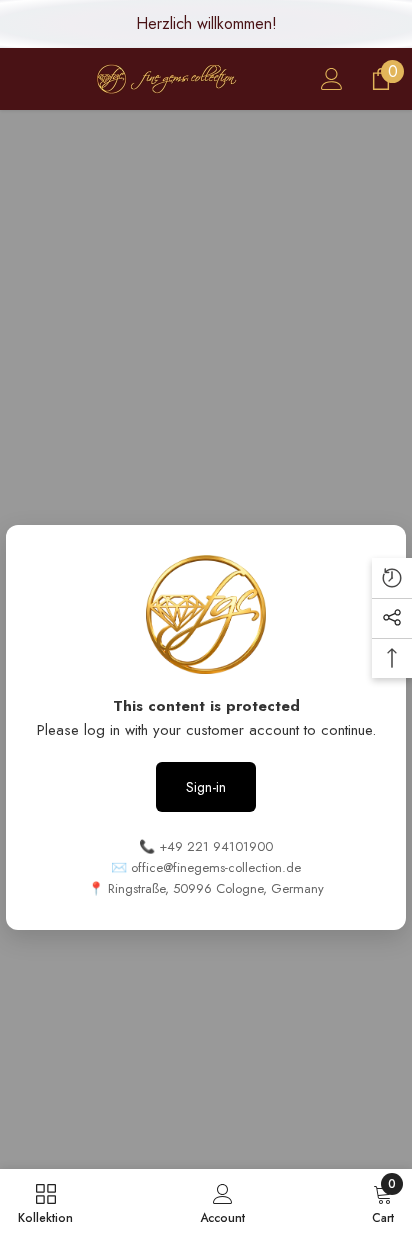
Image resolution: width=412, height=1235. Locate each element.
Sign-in (206, 787)
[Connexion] (332, 79)
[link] (222, 1202)
